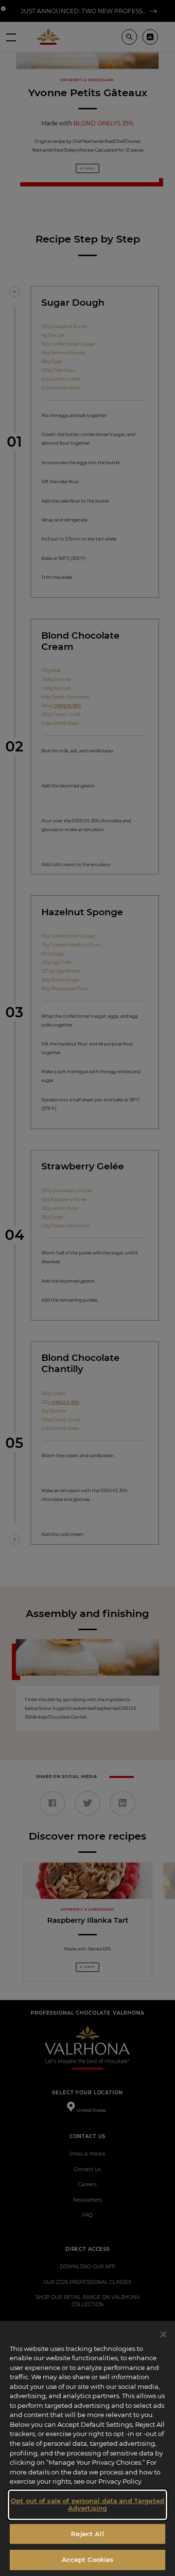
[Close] (163, 2334)
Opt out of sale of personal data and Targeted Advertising (87, 2505)
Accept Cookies (88, 2559)
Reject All (87, 2534)
